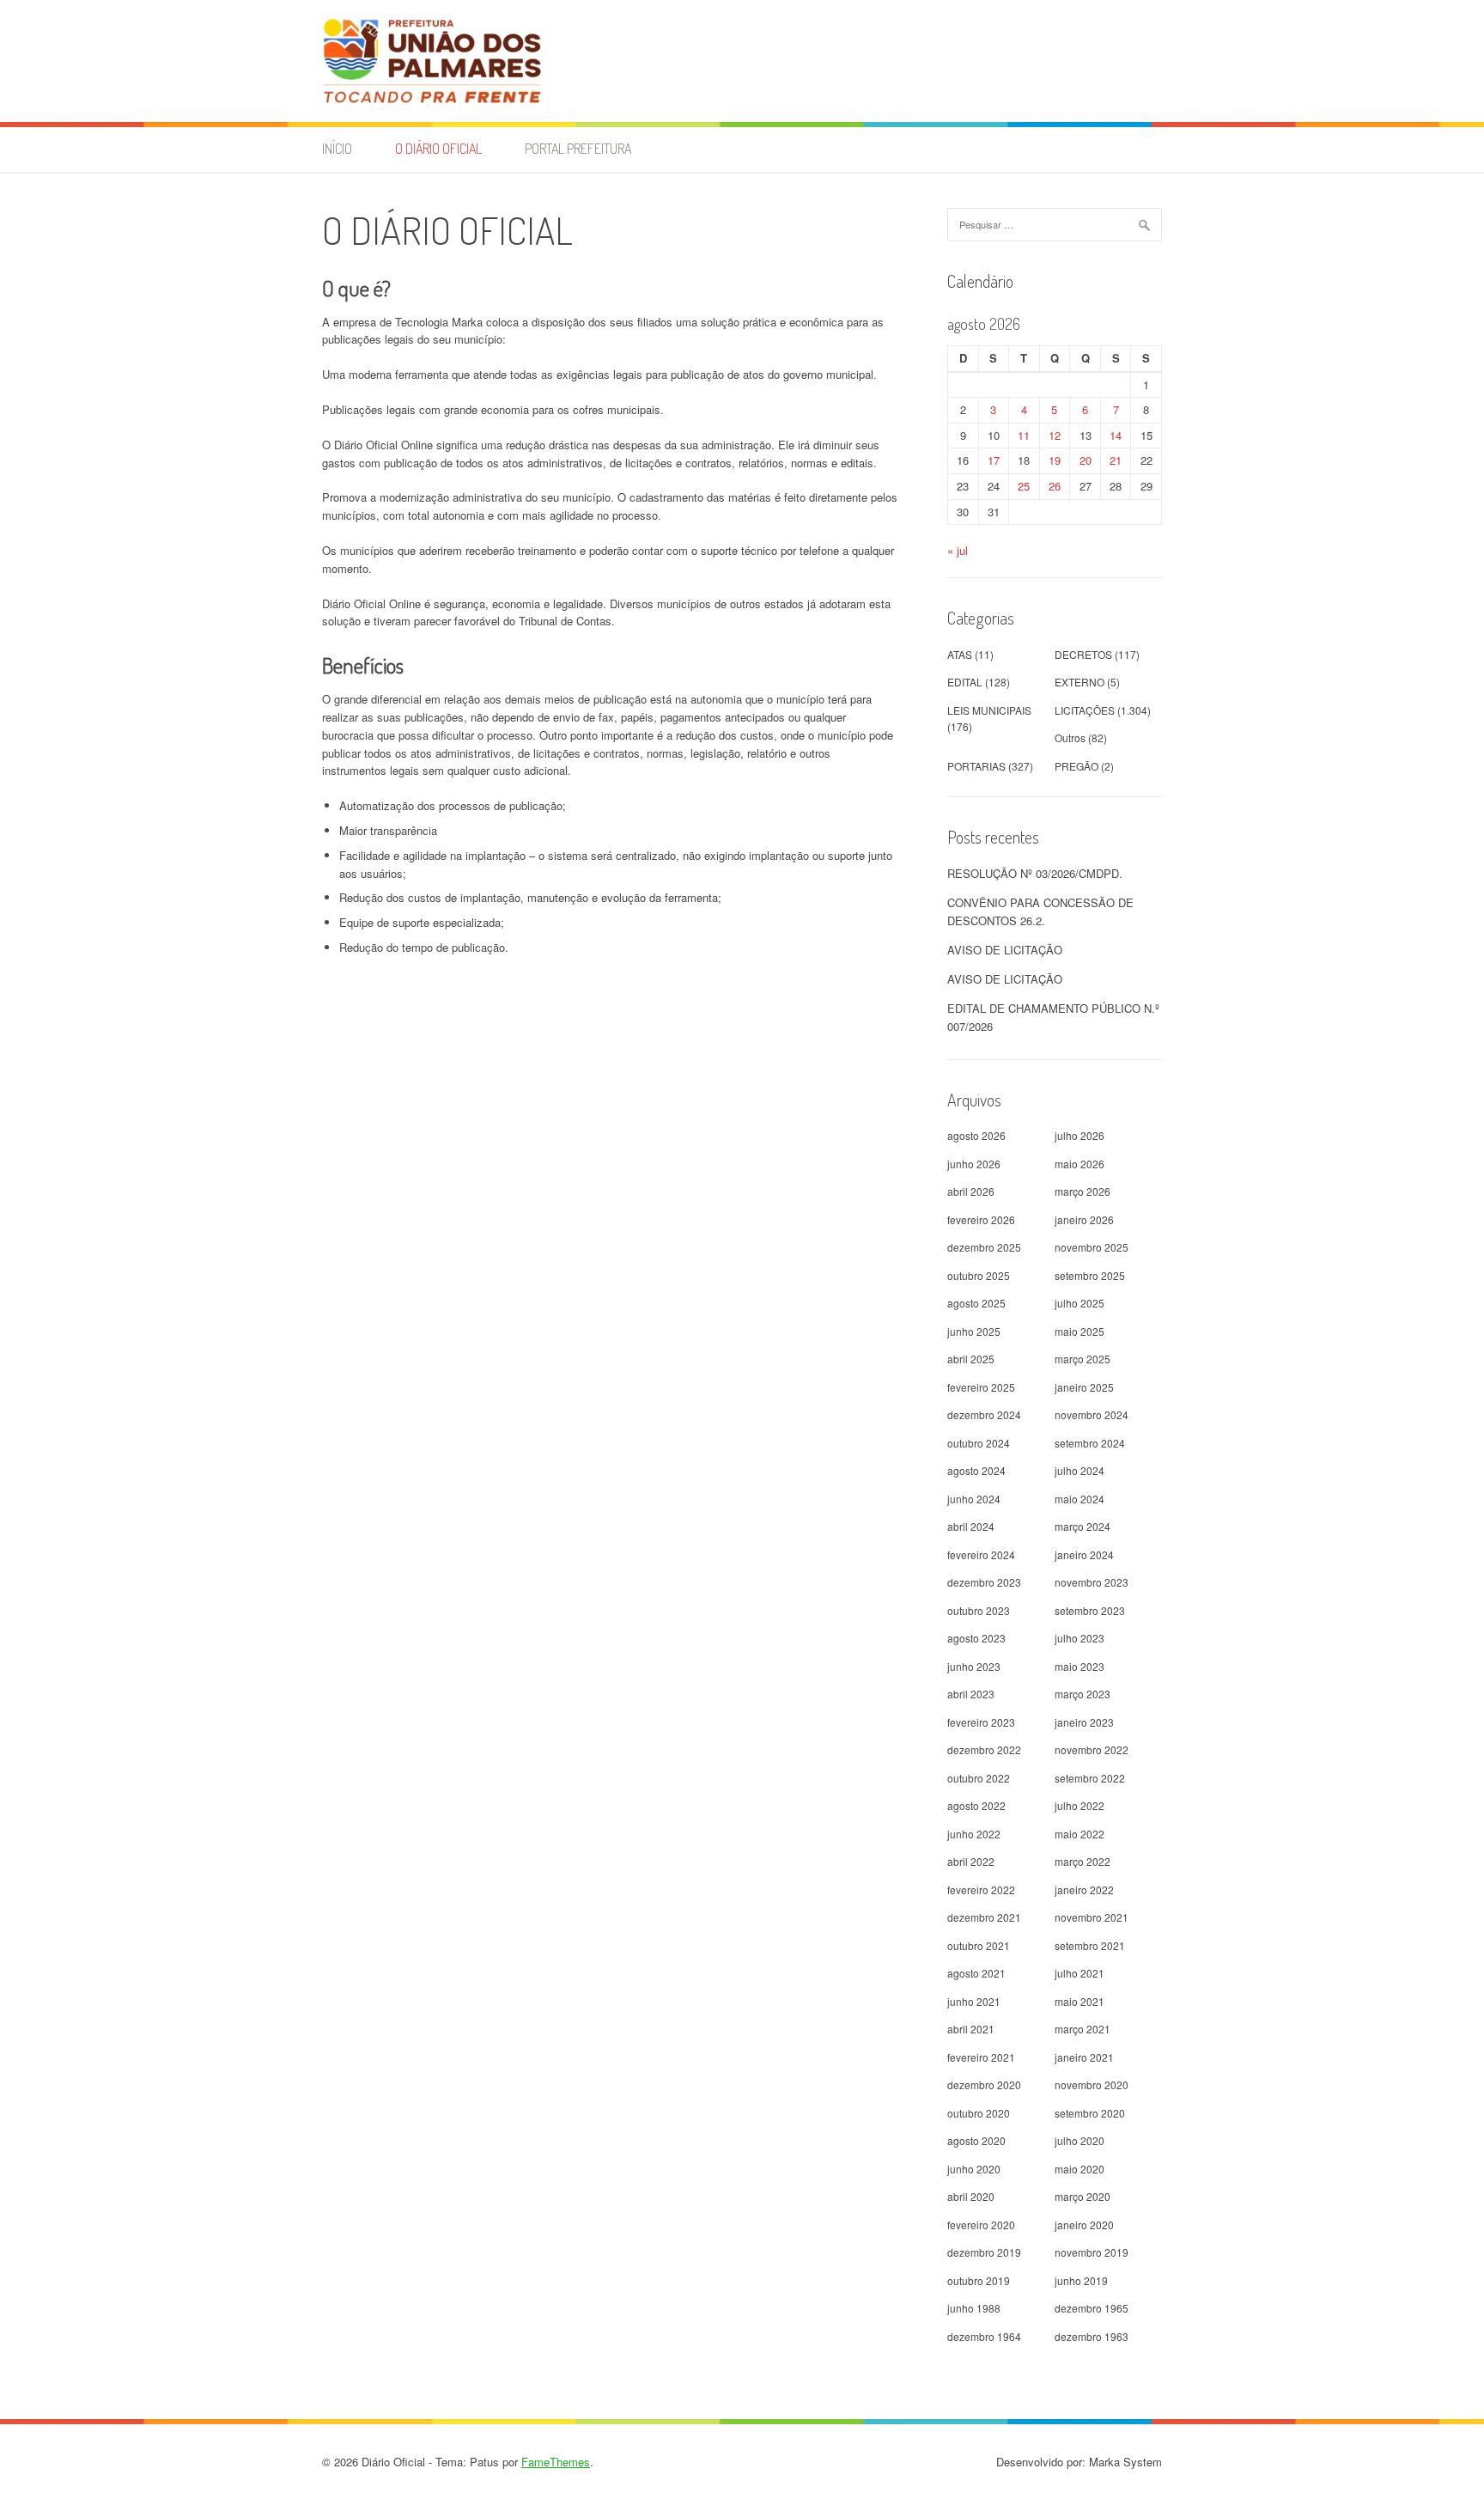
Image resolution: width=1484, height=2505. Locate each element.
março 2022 (1083, 1861)
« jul (958, 550)
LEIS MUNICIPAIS (989, 710)
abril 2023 (971, 1694)
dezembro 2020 (984, 2084)
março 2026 (1083, 1191)
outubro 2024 (979, 1443)
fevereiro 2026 (981, 1219)
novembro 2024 (1092, 1414)
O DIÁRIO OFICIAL (438, 149)
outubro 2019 (979, 2280)
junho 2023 (974, 1666)
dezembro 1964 (984, 2336)
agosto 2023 (976, 1638)
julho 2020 (1080, 2140)
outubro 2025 (979, 1275)
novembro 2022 (1092, 1749)
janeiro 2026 (1084, 1219)
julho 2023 (1080, 1638)
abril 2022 (971, 1861)
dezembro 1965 (1092, 2308)
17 (994, 460)
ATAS (960, 654)
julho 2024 (1080, 1470)
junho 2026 (974, 1164)
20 (1086, 460)
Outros (1070, 737)
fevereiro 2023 (981, 1722)
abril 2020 (971, 2196)
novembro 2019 (1092, 2252)
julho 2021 (1080, 1973)
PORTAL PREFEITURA (578, 149)
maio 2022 (1080, 1834)
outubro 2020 (979, 2113)
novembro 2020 (1092, 2084)
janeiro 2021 (1084, 2057)
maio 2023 (1080, 1666)
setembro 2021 (1090, 1945)
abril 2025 (971, 1359)
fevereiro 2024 (981, 1554)
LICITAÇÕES (1085, 710)
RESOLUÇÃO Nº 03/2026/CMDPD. (1035, 873)
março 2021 (1083, 2029)
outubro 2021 (979, 1945)
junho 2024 (974, 1499)
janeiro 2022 (1084, 1889)
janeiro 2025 (1084, 1387)
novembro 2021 (1092, 1917)
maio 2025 (1080, 1331)
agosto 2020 (976, 2140)
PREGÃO (1077, 766)
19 (1055, 460)
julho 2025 (1080, 1303)
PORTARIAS (976, 766)
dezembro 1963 (1092, 2336)
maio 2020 (1080, 2169)
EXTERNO (1080, 682)
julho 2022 (1080, 1805)
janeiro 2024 (1084, 1554)
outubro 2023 (979, 1610)
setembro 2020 (1090, 2113)
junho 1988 (974, 2308)
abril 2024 (971, 1526)
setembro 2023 (1090, 1610)
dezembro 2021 (984, 1917)
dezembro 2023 (984, 1582)
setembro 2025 (1090, 1275)
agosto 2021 (976, 1973)
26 (1055, 486)
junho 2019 (1081, 2280)
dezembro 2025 (984, 1247)
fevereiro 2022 (981, 1889)
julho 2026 (1080, 1135)
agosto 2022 (976, 1805)
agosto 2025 (976, 1303)
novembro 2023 (1092, 1582)
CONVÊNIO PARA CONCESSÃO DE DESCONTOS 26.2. (1040, 911)
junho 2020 (974, 2169)
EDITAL (965, 682)
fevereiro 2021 (981, 2057)
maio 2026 (1080, 1164)
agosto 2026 (976, 1135)
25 (1024, 486)
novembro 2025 (1092, 1247)
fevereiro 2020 (981, 2225)
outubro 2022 (979, 1778)
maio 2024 (1080, 1499)
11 (1024, 435)
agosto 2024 (976, 1470)
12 (1055, 435)
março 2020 (1083, 2196)
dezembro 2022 (984, 1749)
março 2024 (1083, 1526)
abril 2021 (971, 2029)
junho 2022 (974, 1834)
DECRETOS (1083, 654)
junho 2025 (974, 1331)
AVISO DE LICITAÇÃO (1005, 950)
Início (337, 149)
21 (1116, 460)
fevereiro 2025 (981, 1387)
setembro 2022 (1090, 1778)
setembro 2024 (1090, 1443)
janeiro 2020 (1084, 2225)
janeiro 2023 (1084, 1722)
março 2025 (1083, 1359)
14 (1116, 435)
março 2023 (1083, 1694)
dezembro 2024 (984, 1414)
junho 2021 (974, 2001)
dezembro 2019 (984, 2252)
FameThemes (556, 2462)
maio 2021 (1080, 2001)
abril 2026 (971, 1191)
